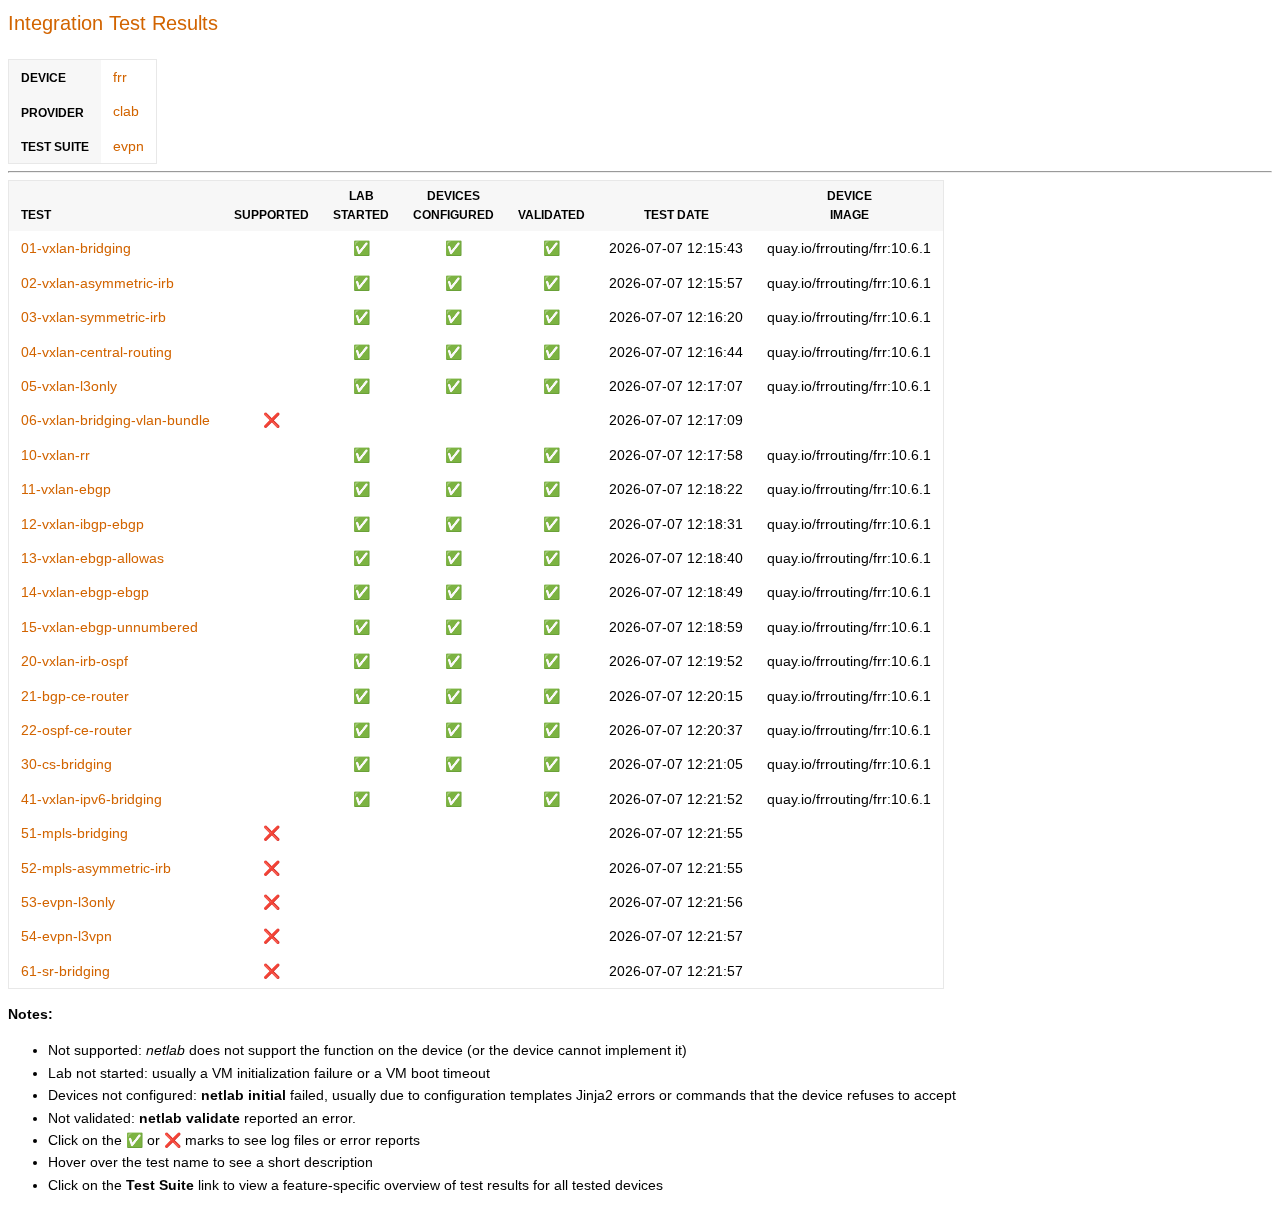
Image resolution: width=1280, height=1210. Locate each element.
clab (126, 111)
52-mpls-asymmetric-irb (96, 868)
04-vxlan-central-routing (96, 352)
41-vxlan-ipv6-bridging (91, 799)
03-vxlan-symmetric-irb (93, 317)
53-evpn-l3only (68, 902)
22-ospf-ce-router (76, 730)
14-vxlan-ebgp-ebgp (85, 592)
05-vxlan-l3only (69, 386)
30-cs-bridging (66, 764)
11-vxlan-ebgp (66, 489)
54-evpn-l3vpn (66, 936)
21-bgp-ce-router (75, 696)
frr (120, 77)
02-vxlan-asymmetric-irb (97, 283)
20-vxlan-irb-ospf (74, 661)
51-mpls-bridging (74, 833)
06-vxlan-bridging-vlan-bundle (115, 420)
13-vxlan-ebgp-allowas (92, 558)
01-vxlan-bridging (76, 248)
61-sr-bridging (65, 971)
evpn (128, 146)
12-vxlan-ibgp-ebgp (82, 524)
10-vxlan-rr (55, 455)
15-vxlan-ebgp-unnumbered (109, 627)
